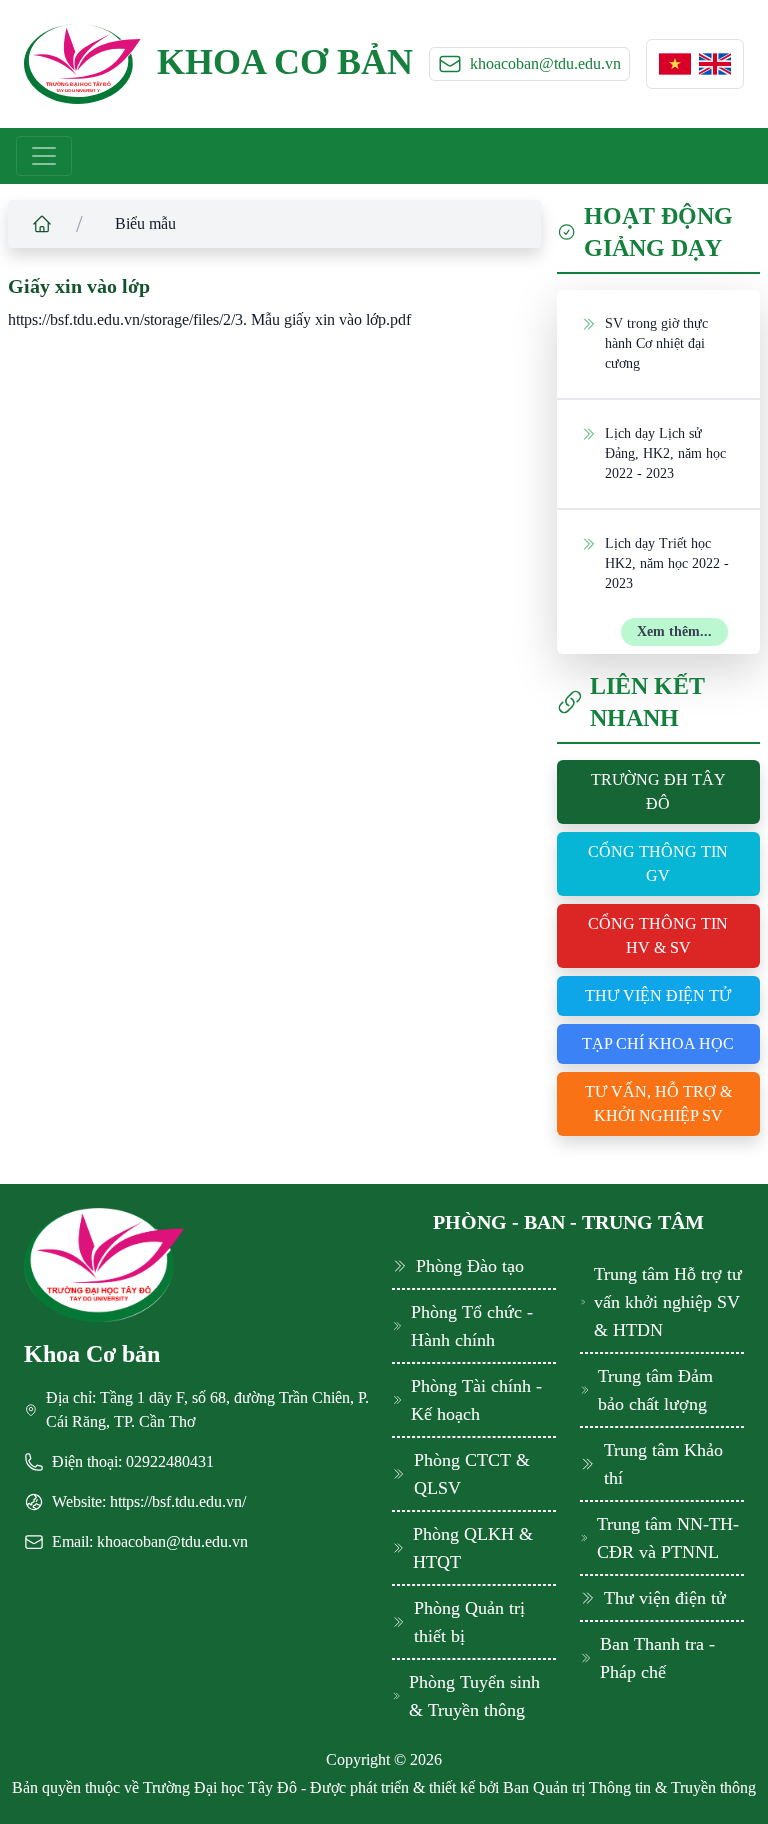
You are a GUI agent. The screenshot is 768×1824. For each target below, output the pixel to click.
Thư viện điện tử (658, 995)
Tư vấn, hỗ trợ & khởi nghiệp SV (658, 1103)
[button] (675, 64)
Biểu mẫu (145, 223)
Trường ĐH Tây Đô (658, 791)
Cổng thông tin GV (658, 863)
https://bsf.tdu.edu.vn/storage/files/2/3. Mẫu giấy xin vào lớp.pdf (209, 319)
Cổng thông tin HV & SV (658, 935)
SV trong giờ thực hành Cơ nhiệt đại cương (656, 343)
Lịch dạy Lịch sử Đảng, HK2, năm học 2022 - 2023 (665, 453)
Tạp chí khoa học (658, 1043)
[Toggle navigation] (44, 156)
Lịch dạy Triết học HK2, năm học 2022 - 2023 (667, 563)
